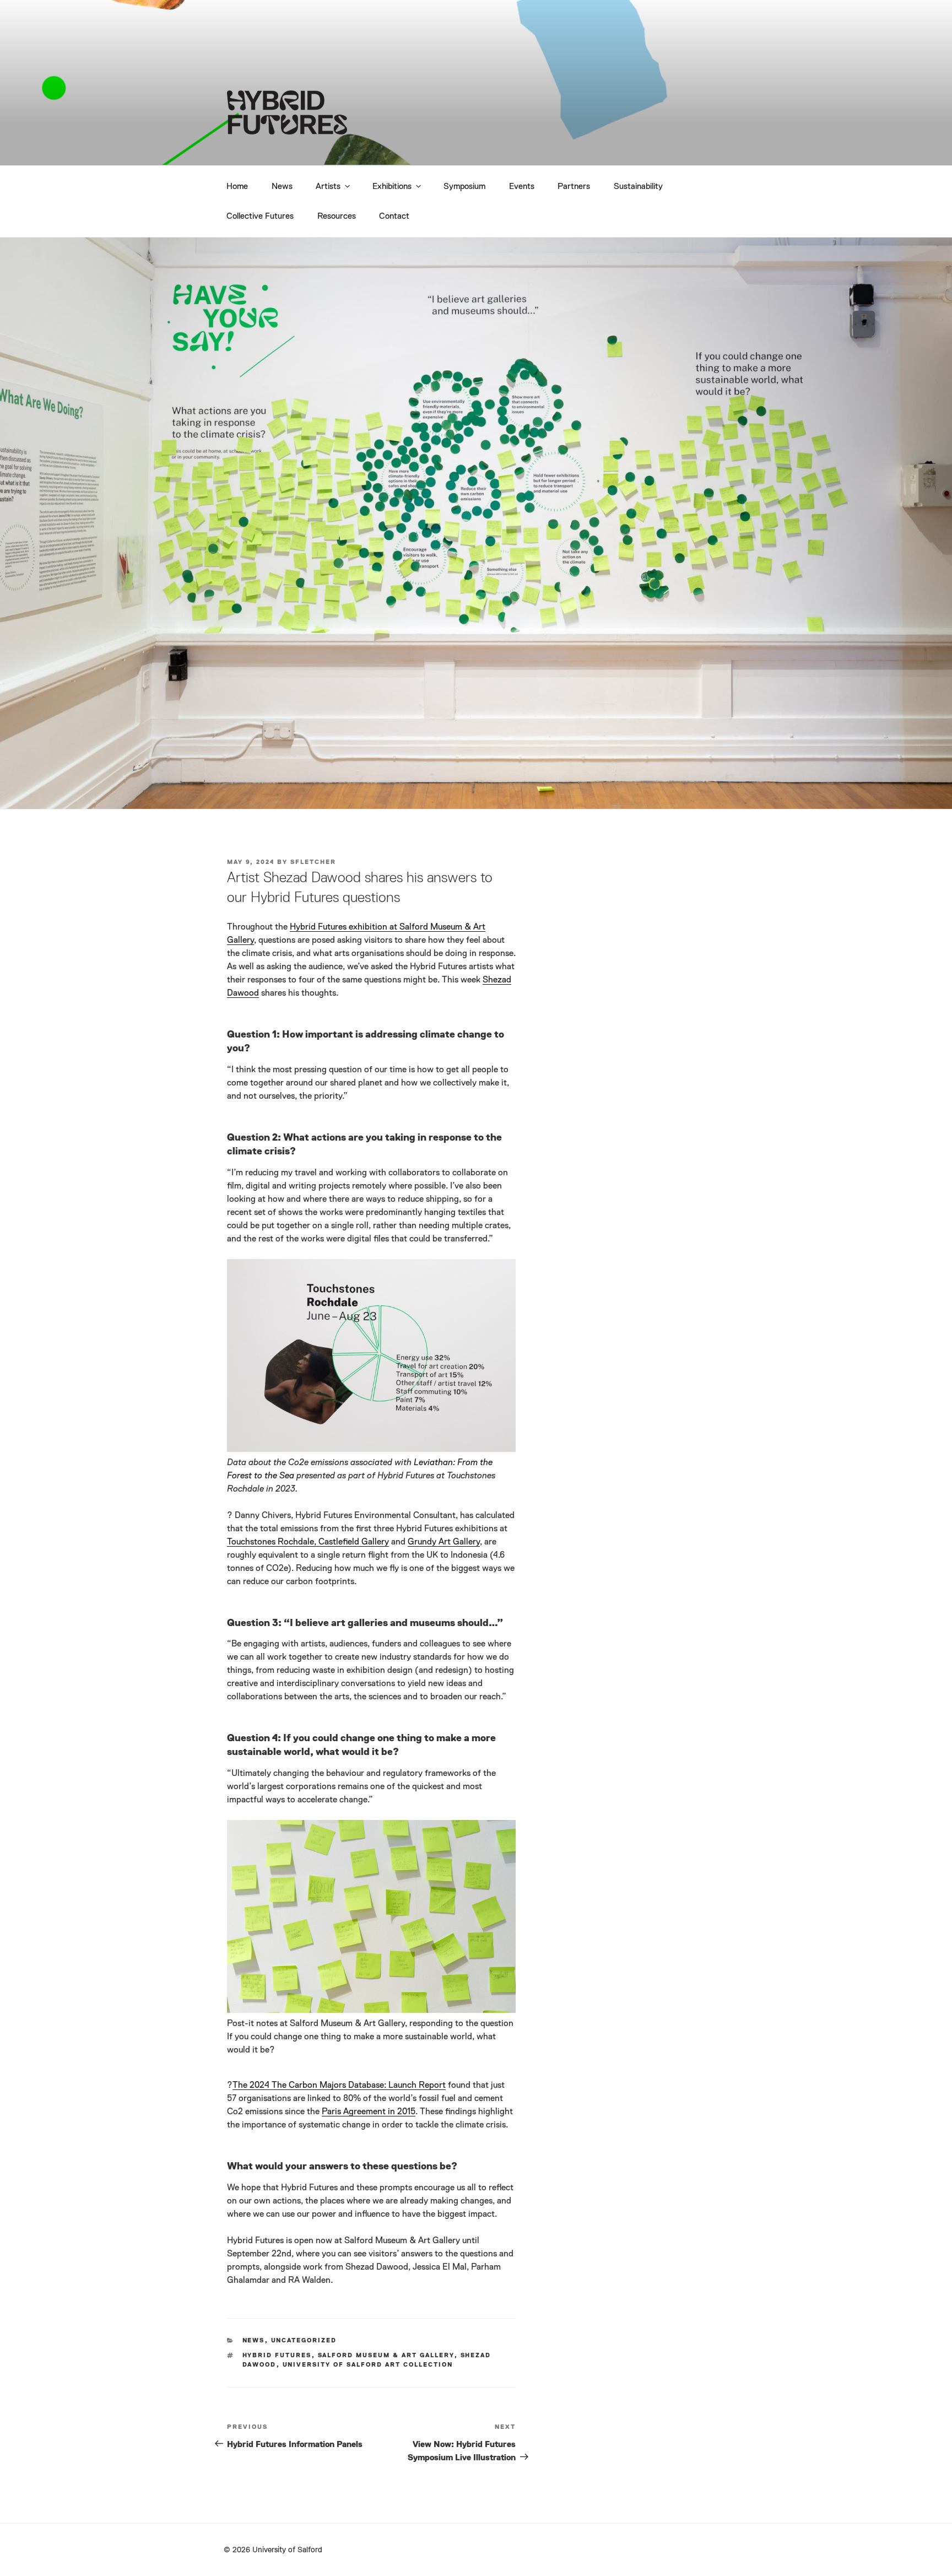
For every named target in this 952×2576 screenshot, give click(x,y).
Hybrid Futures (277, 2355)
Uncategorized (304, 2340)
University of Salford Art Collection (368, 2365)
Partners (574, 187)
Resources (337, 216)
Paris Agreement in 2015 (369, 2112)
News (282, 187)
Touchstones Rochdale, (273, 1542)
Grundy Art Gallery (444, 1542)
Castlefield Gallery (354, 1542)
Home (237, 187)
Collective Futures (260, 216)
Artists (328, 187)
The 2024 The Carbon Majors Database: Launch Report (339, 2086)
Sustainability (638, 187)
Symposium (464, 187)
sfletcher (313, 862)
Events (522, 187)
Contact (394, 216)
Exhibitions (392, 187)
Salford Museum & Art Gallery (386, 2355)
